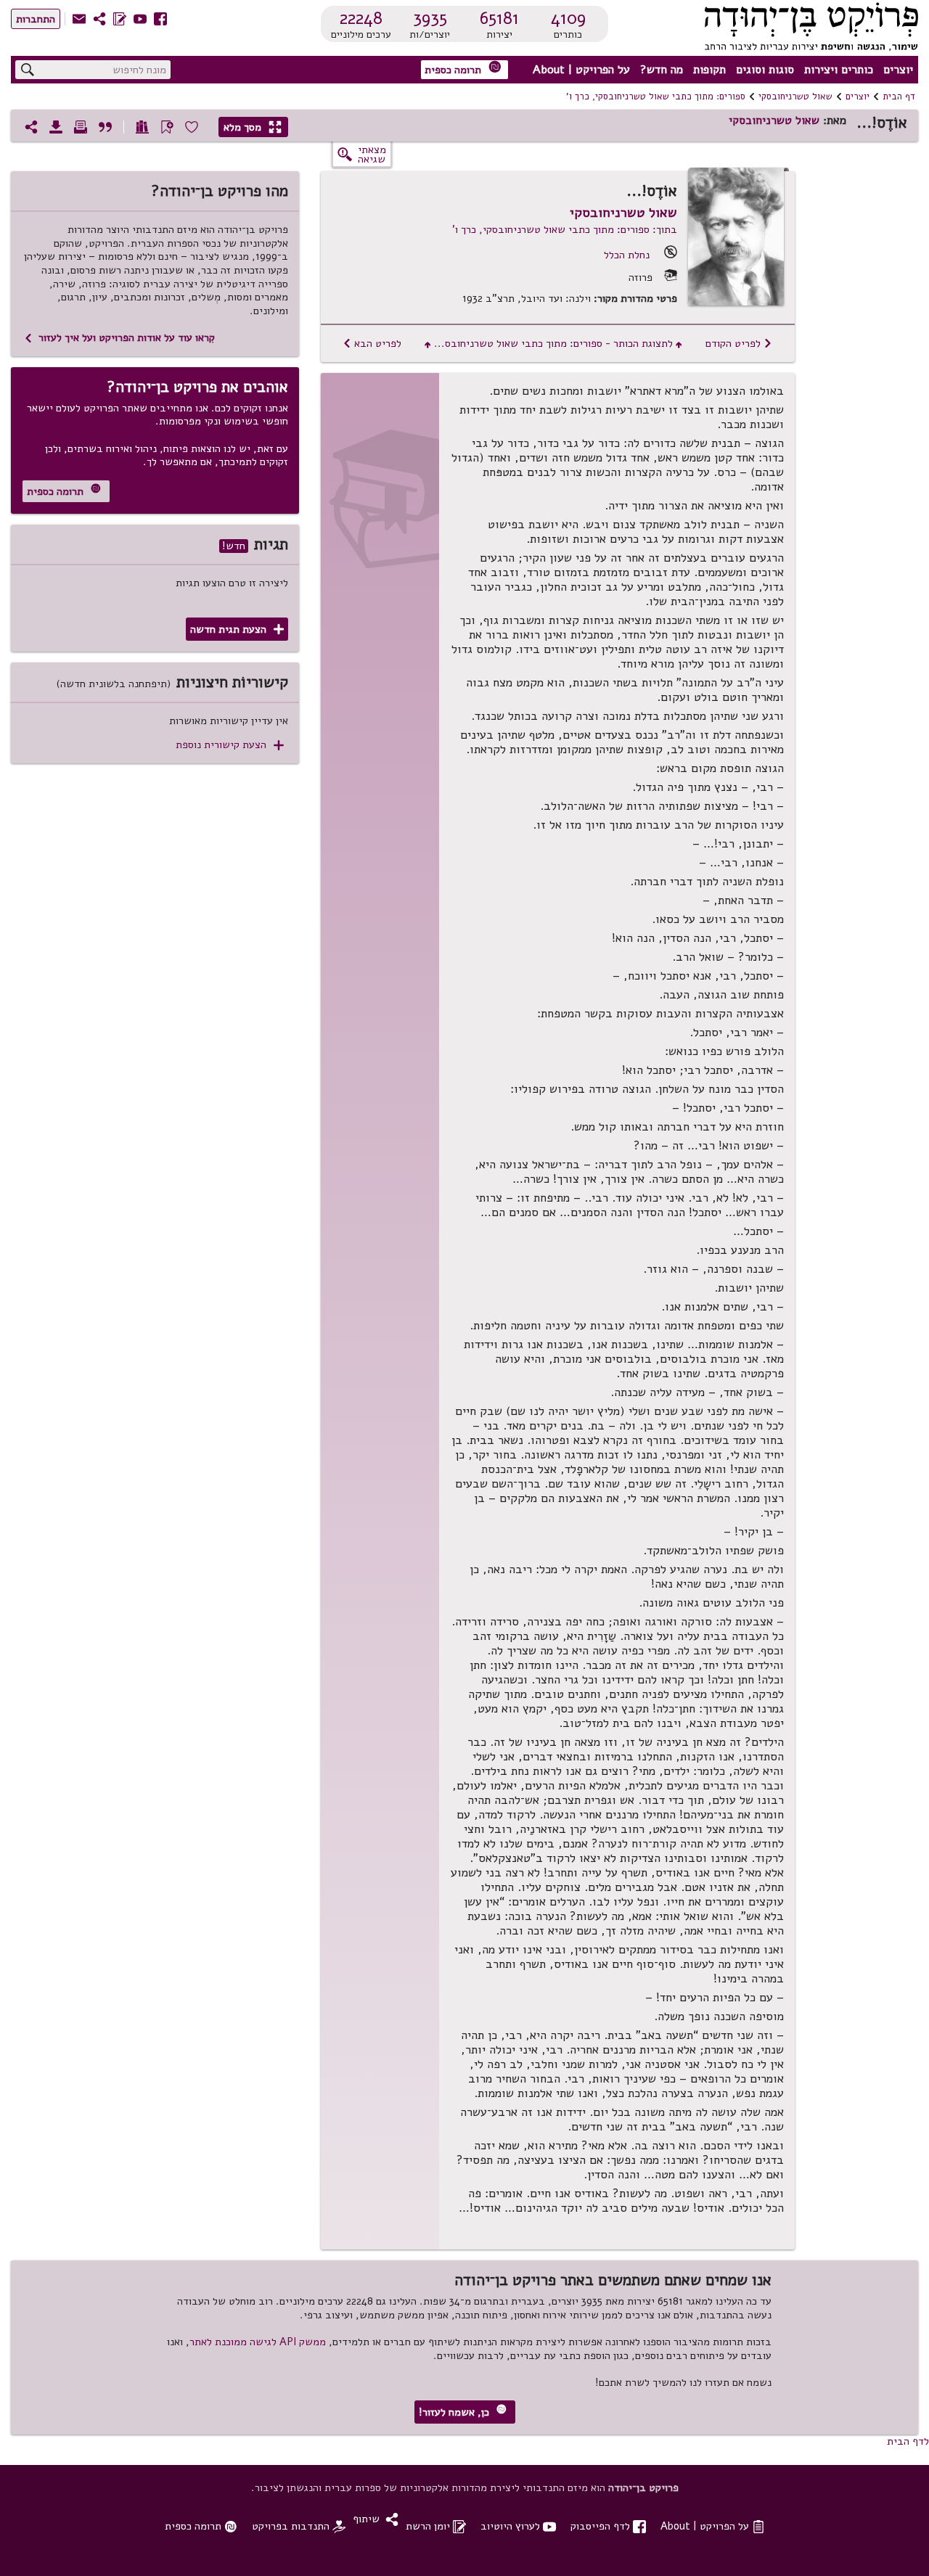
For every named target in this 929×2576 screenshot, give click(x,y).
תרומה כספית (463, 69)
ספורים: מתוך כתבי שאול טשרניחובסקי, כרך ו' (656, 97)
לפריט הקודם (739, 343)
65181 (499, 18)
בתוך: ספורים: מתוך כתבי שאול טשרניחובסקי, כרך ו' (565, 229)
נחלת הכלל (627, 255)
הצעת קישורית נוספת (230, 745)
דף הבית (899, 97)
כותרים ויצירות (839, 70)
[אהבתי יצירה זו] (192, 127)
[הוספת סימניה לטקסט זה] (167, 127)
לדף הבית (908, 2441)
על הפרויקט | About (581, 70)
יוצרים (898, 70)
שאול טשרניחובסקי (795, 97)
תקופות (709, 70)
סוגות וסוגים (765, 70)
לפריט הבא (372, 343)
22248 (361, 18)
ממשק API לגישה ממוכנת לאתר (258, 2342)
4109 (568, 18)
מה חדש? (662, 70)
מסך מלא (253, 127)
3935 (430, 18)
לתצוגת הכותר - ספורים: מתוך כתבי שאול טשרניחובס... (553, 343)
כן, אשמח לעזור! (463, 2412)
